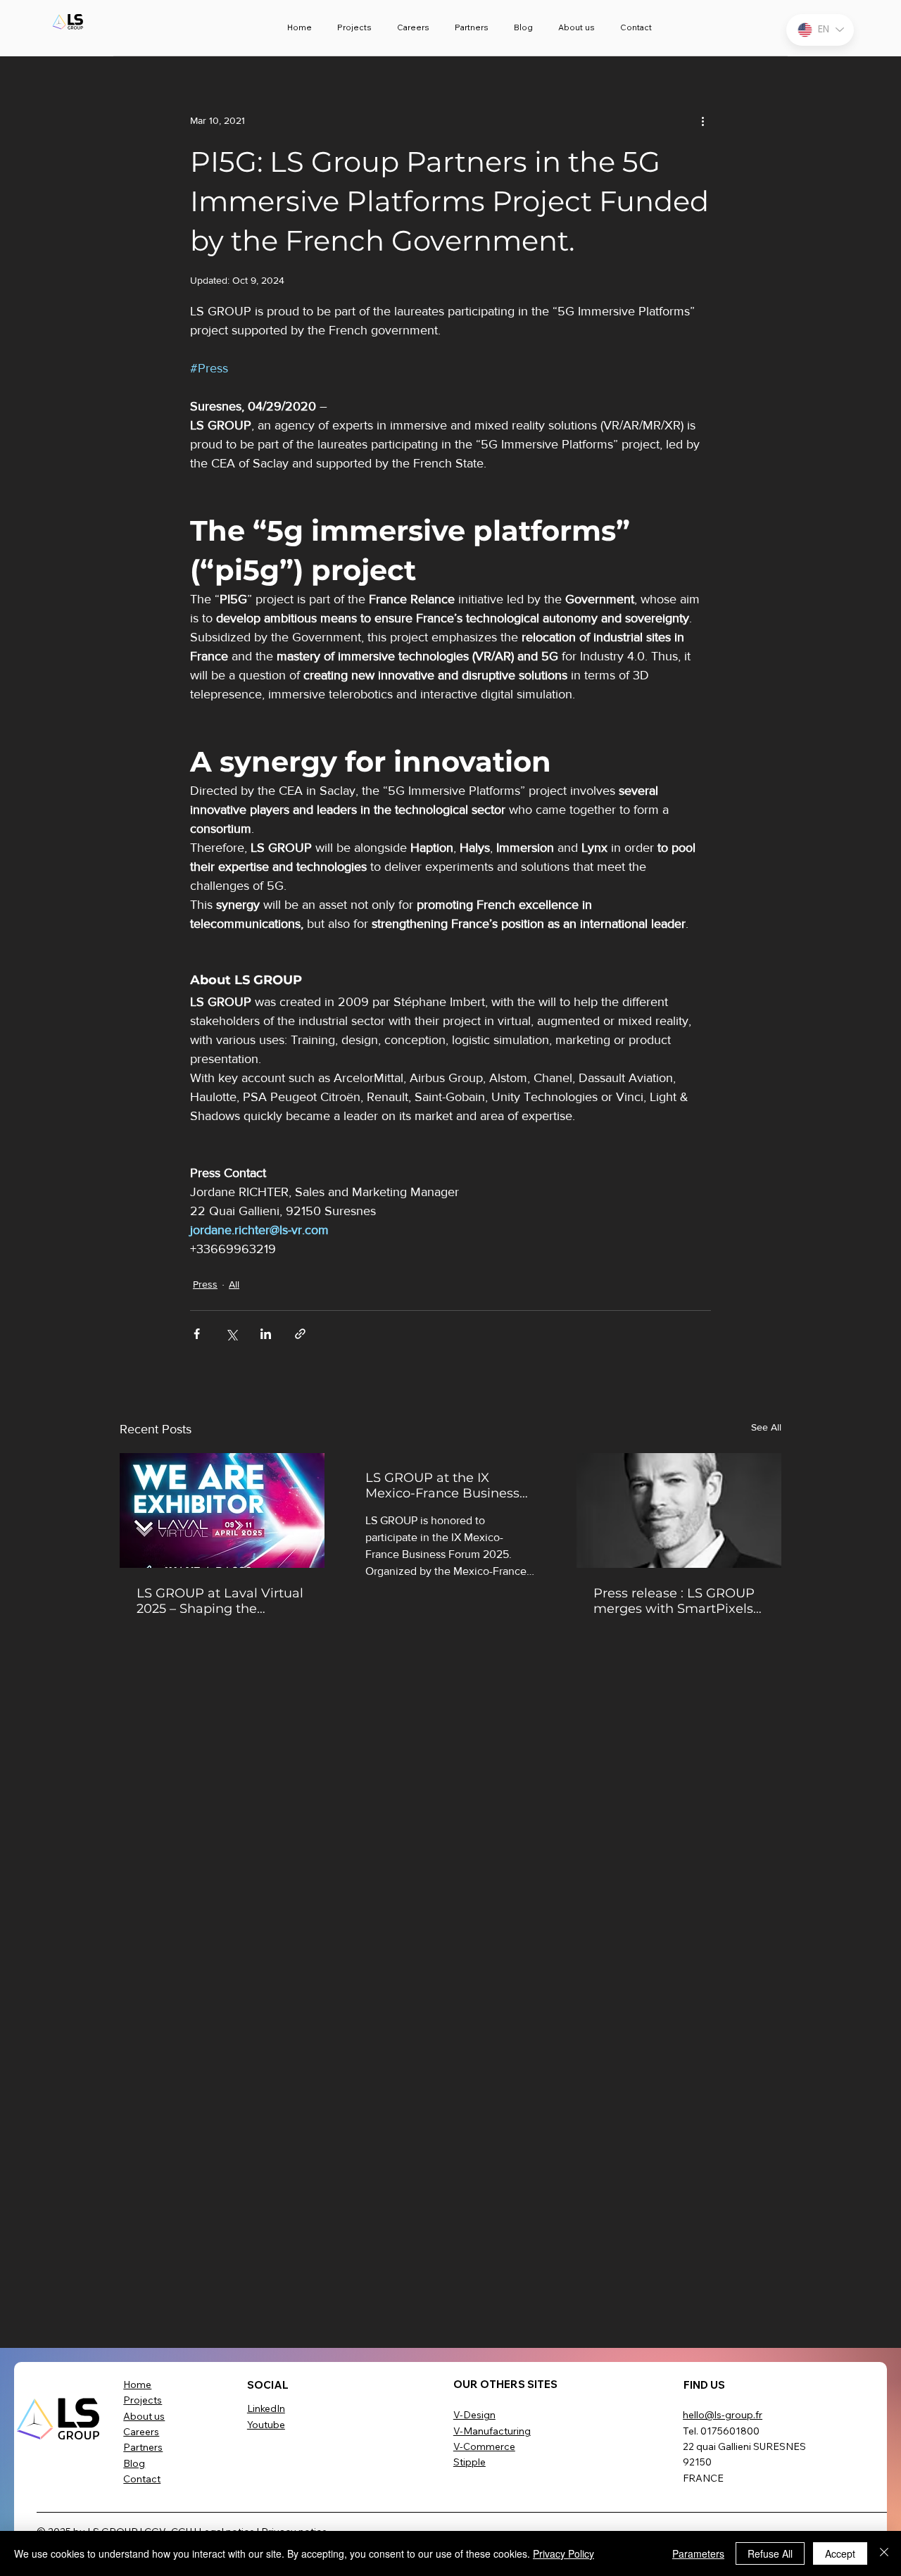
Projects (143, 2400)
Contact (142, 2479)
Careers (141, 2432)
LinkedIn (266, 2408)
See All (766, 1427)
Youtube (266, 2425)
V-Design (474, 2415)
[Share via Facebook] (197, 1334)
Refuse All (770, 2553)
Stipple (470, 2462)
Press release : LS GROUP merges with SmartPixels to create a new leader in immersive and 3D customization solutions (674, 1601)
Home (137, 2385)
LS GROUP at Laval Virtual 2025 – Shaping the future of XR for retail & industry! (220, 1601)
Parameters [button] (698, 2553)
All (234, 1284)
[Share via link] (300, 1334)
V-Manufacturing (492, 2431)
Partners (143, 2447)
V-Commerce (484, 2446)
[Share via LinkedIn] (266, 1334)
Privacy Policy (563, 2553)
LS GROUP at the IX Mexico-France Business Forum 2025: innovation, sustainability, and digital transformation (445, 1485)
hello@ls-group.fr (723, 2415)
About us (144, 2416)
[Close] (884, 2553)
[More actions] (702, 121)
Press (205, 1284)
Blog (134, 2463)
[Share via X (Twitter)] (231, 1334)
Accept (840, 2553)
